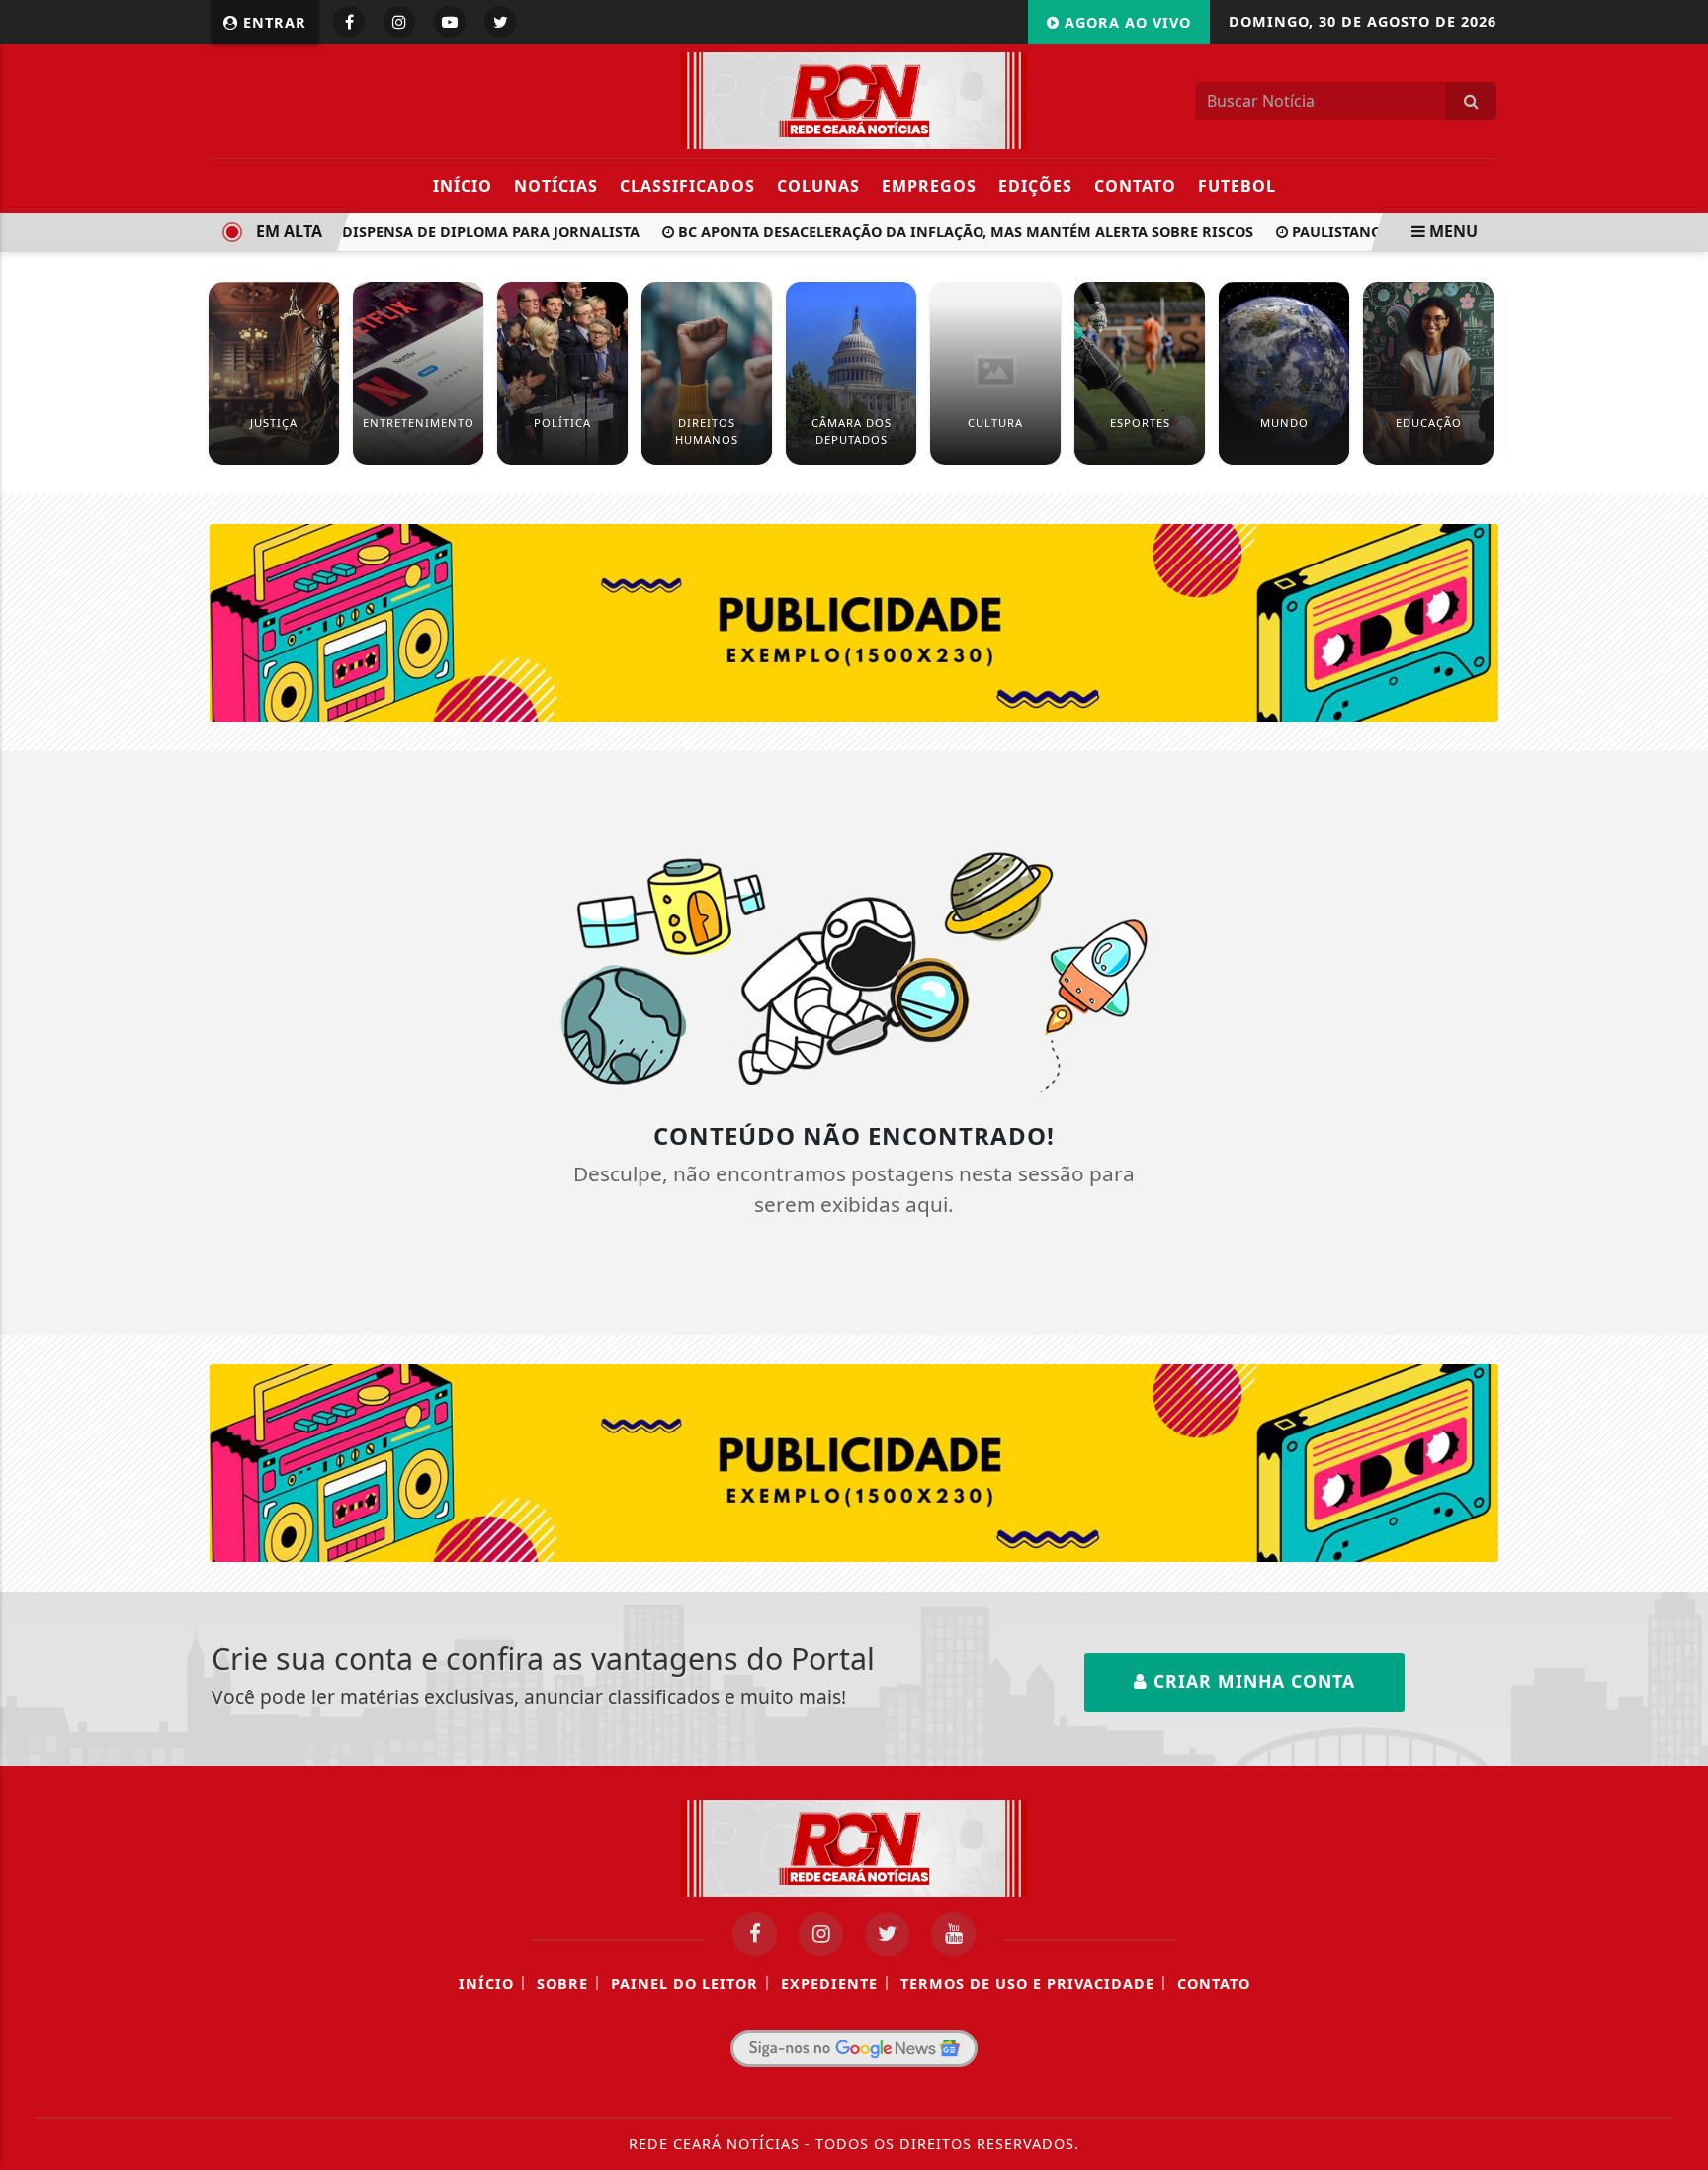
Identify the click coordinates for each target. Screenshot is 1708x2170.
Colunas (818, 186)
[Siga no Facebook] (349, 22)
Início (463, 186)
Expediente (829, 1984)
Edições (1035, 186)
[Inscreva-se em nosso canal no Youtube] (953, 1934)
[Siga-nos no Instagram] (821, 1934)
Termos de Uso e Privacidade (1027, 1984)
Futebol (1237, 186)
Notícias (556, 186)
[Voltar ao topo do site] (1678, 1302)
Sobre (562, 1984)
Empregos (929, 186)
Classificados (687, 186)
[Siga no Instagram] (399, 22)
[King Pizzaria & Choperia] (854, 621)
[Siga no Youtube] (450, 22)
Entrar (272, 22)
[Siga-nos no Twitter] (887, 1934)
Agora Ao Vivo (1125, 22)
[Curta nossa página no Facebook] (755, 1934)
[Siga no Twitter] (500, 22)
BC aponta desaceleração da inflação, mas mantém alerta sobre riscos (944, 232)
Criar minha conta (1251, 1681)
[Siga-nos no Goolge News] (854, 2048)
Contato (1135, 186)
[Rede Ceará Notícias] (854, 99)
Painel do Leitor (684, 1984)
